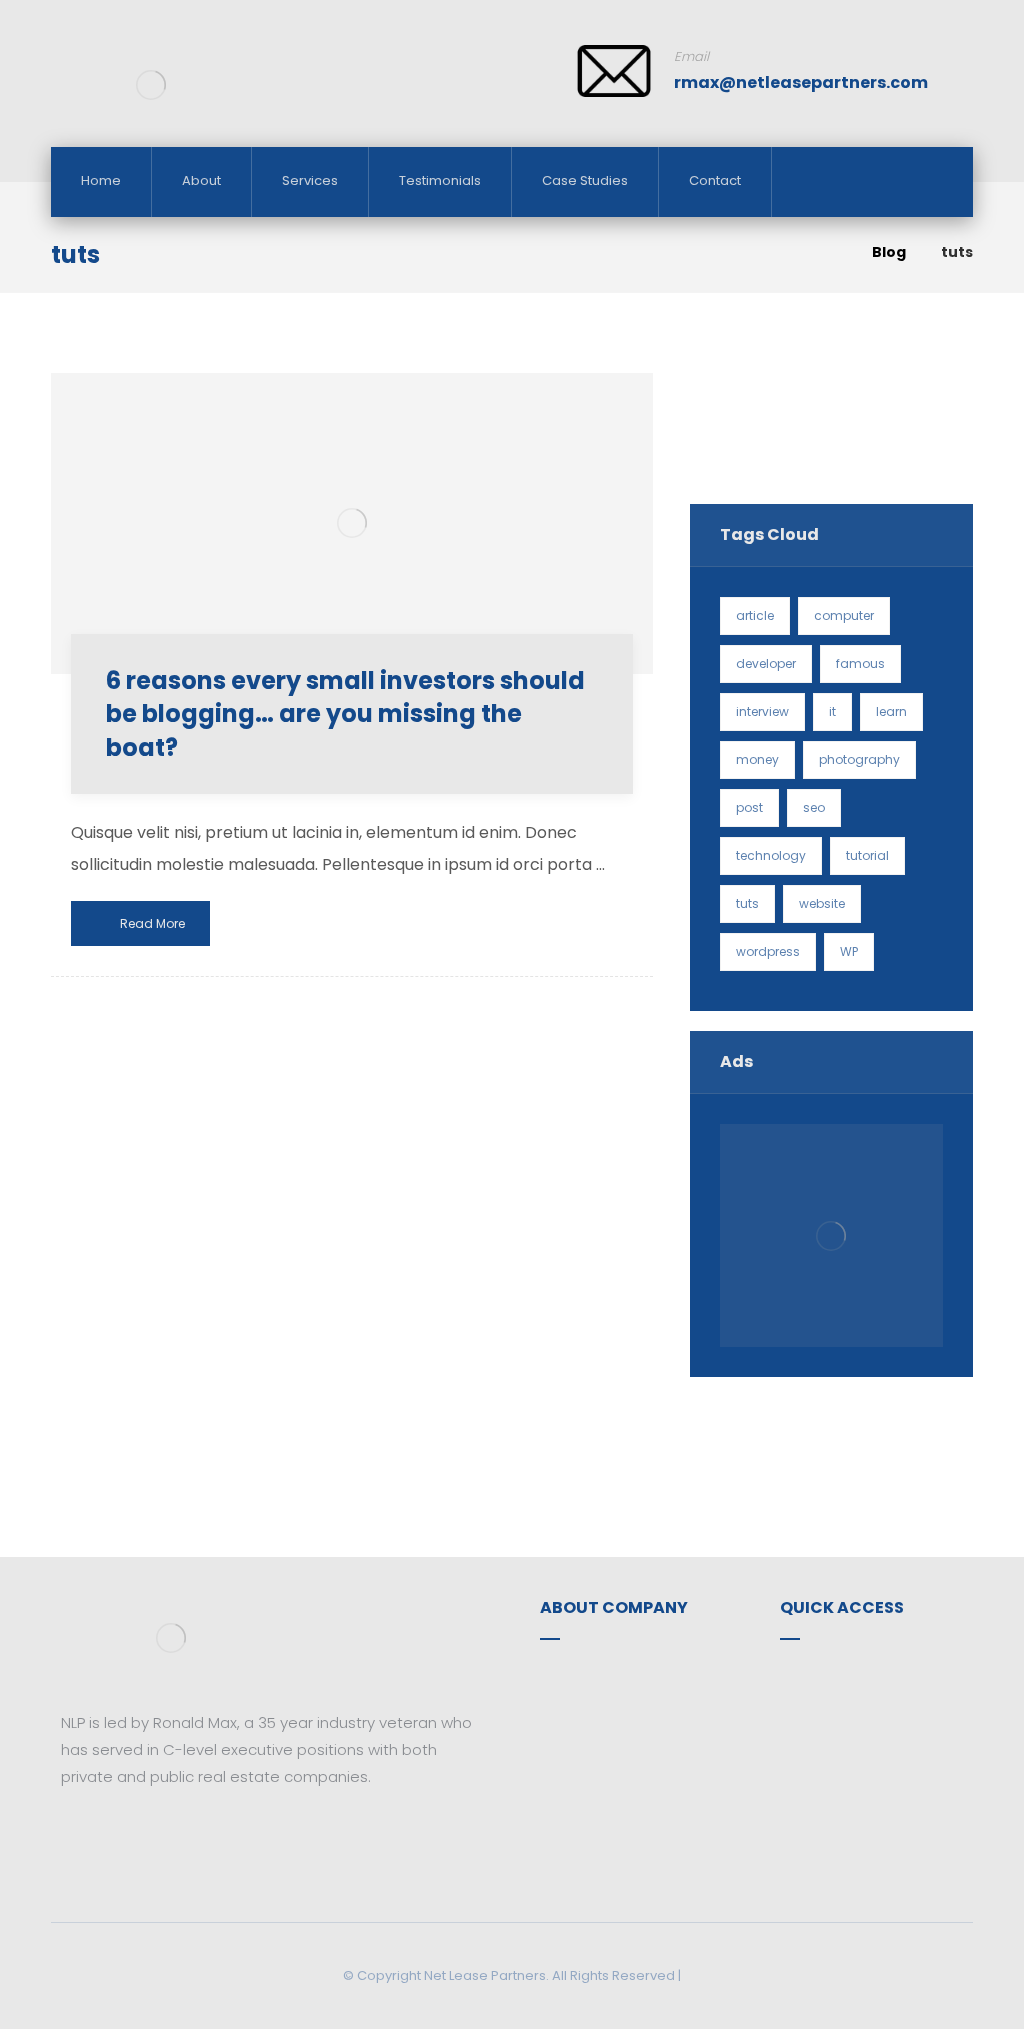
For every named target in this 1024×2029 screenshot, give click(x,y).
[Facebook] (76, 1836)
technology (771, 855)
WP (849, 951)
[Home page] (831, 252)
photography (859, 759)
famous (860, 663)
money (757, 759)
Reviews (833, 1738)
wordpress (768, 951)
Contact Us (605, 1706)
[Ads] (831, 1235)
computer (844, 615)
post (749, 807)
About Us (596, 1674)
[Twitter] (106, 1836)
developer (766, 663)
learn (891, 711)
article (755, 615)
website (822, 903)
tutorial (867, 855)
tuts (747, 903)
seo (814, 807)
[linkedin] (136, 1836)
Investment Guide (869, 1706)
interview (762, 711)
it (832, 711)
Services (834, 1674)
